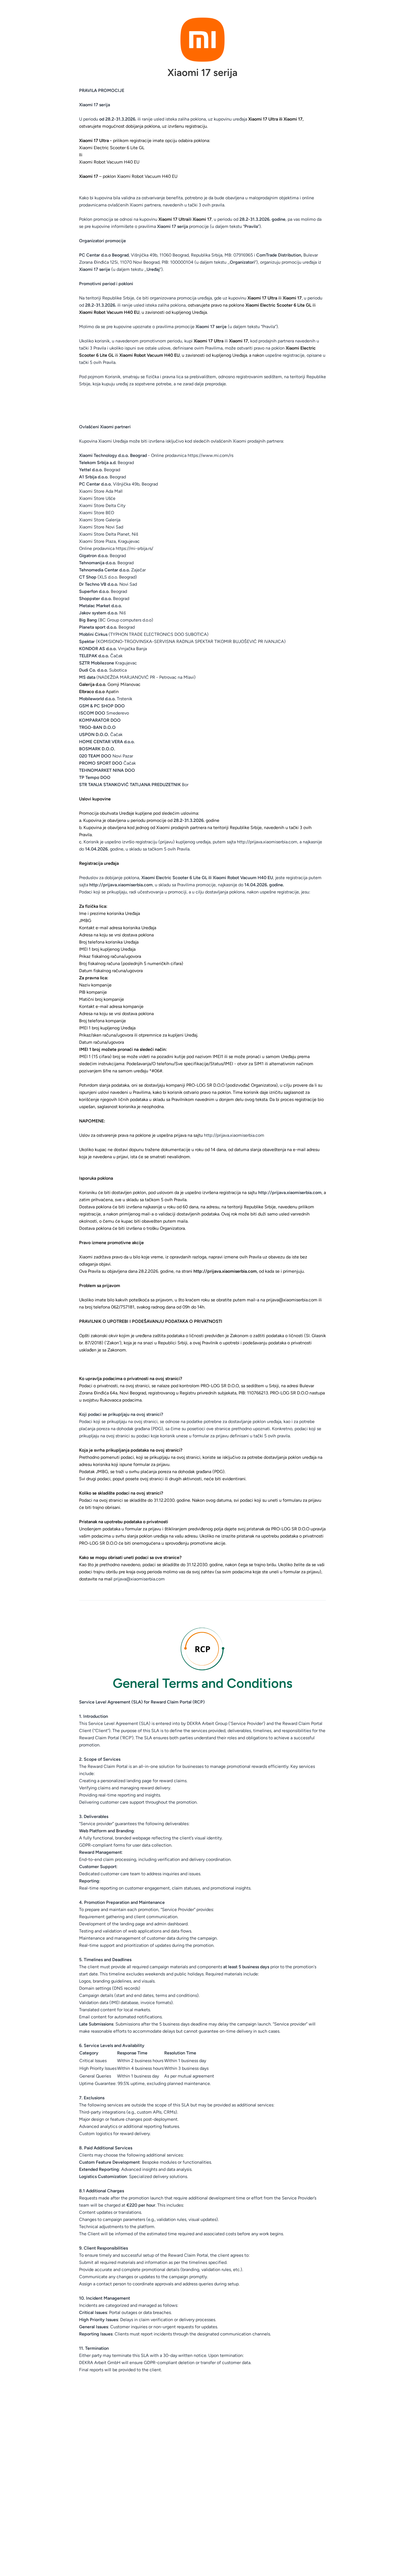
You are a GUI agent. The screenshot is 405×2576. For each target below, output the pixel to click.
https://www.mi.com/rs (210, 455)
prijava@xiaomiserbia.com (139, 1579)
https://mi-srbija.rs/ (134, 548)
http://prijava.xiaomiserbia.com (267, 842)
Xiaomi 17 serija (202, 73)
